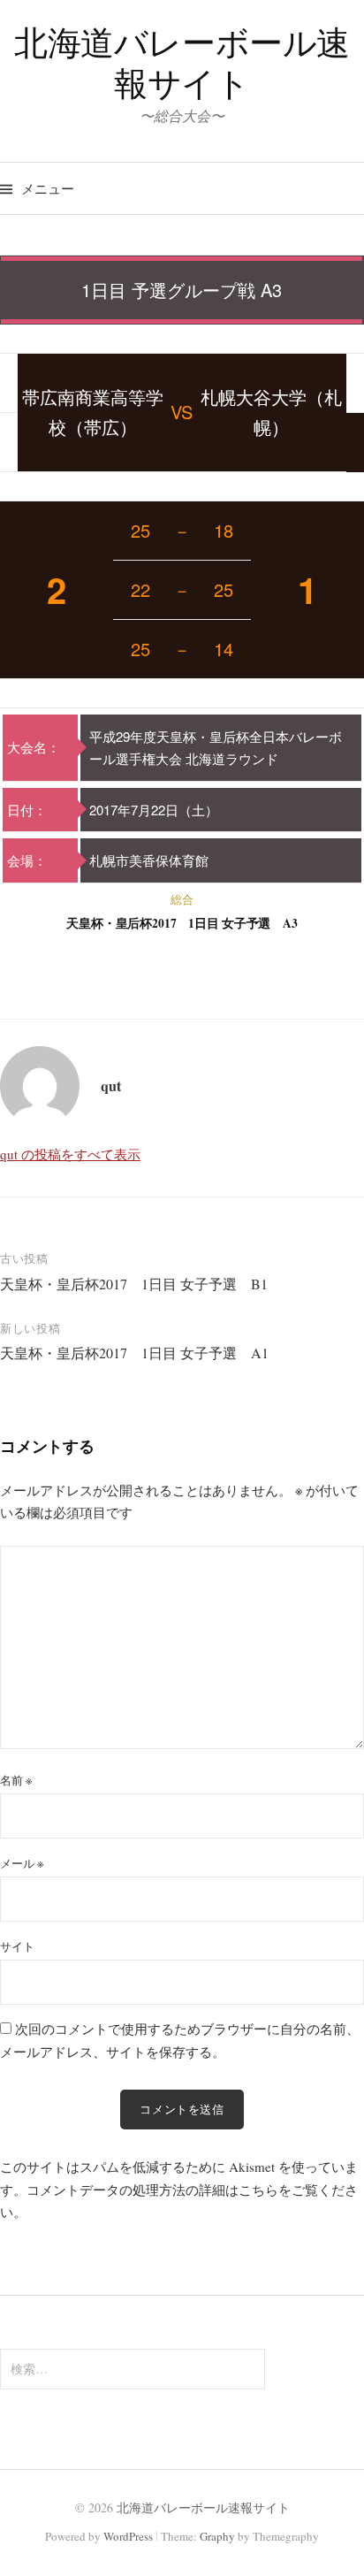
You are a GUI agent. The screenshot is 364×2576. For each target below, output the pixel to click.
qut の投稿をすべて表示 (70, 1154)
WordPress (128, 2536)
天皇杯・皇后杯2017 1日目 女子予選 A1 (134, 1353)
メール (22, 1863)
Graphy (217, 2536)
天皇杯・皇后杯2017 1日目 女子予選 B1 (134, 1284)
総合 (182, 899)
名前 (16, 1780)
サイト (17, 1946)
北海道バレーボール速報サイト (182, 62)
